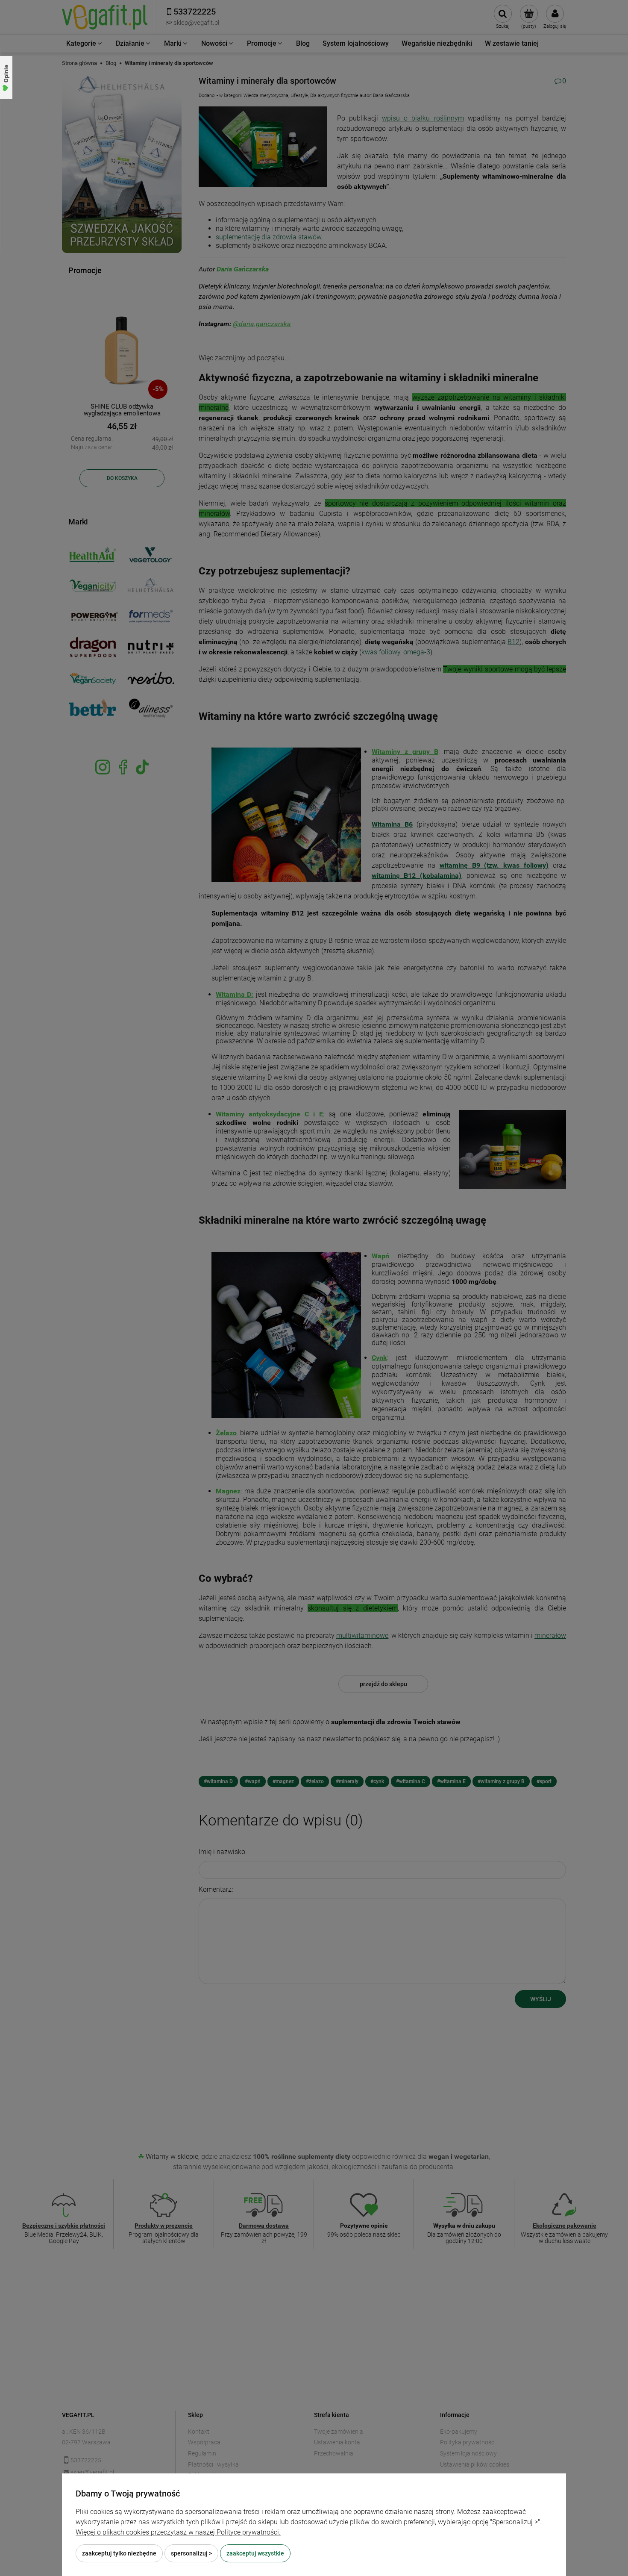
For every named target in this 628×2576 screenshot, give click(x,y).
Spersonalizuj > (191, 2553)
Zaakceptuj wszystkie (255, 2553)
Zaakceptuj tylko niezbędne (119, 2553)
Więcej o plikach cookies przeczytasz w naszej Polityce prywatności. (178, 2532)
